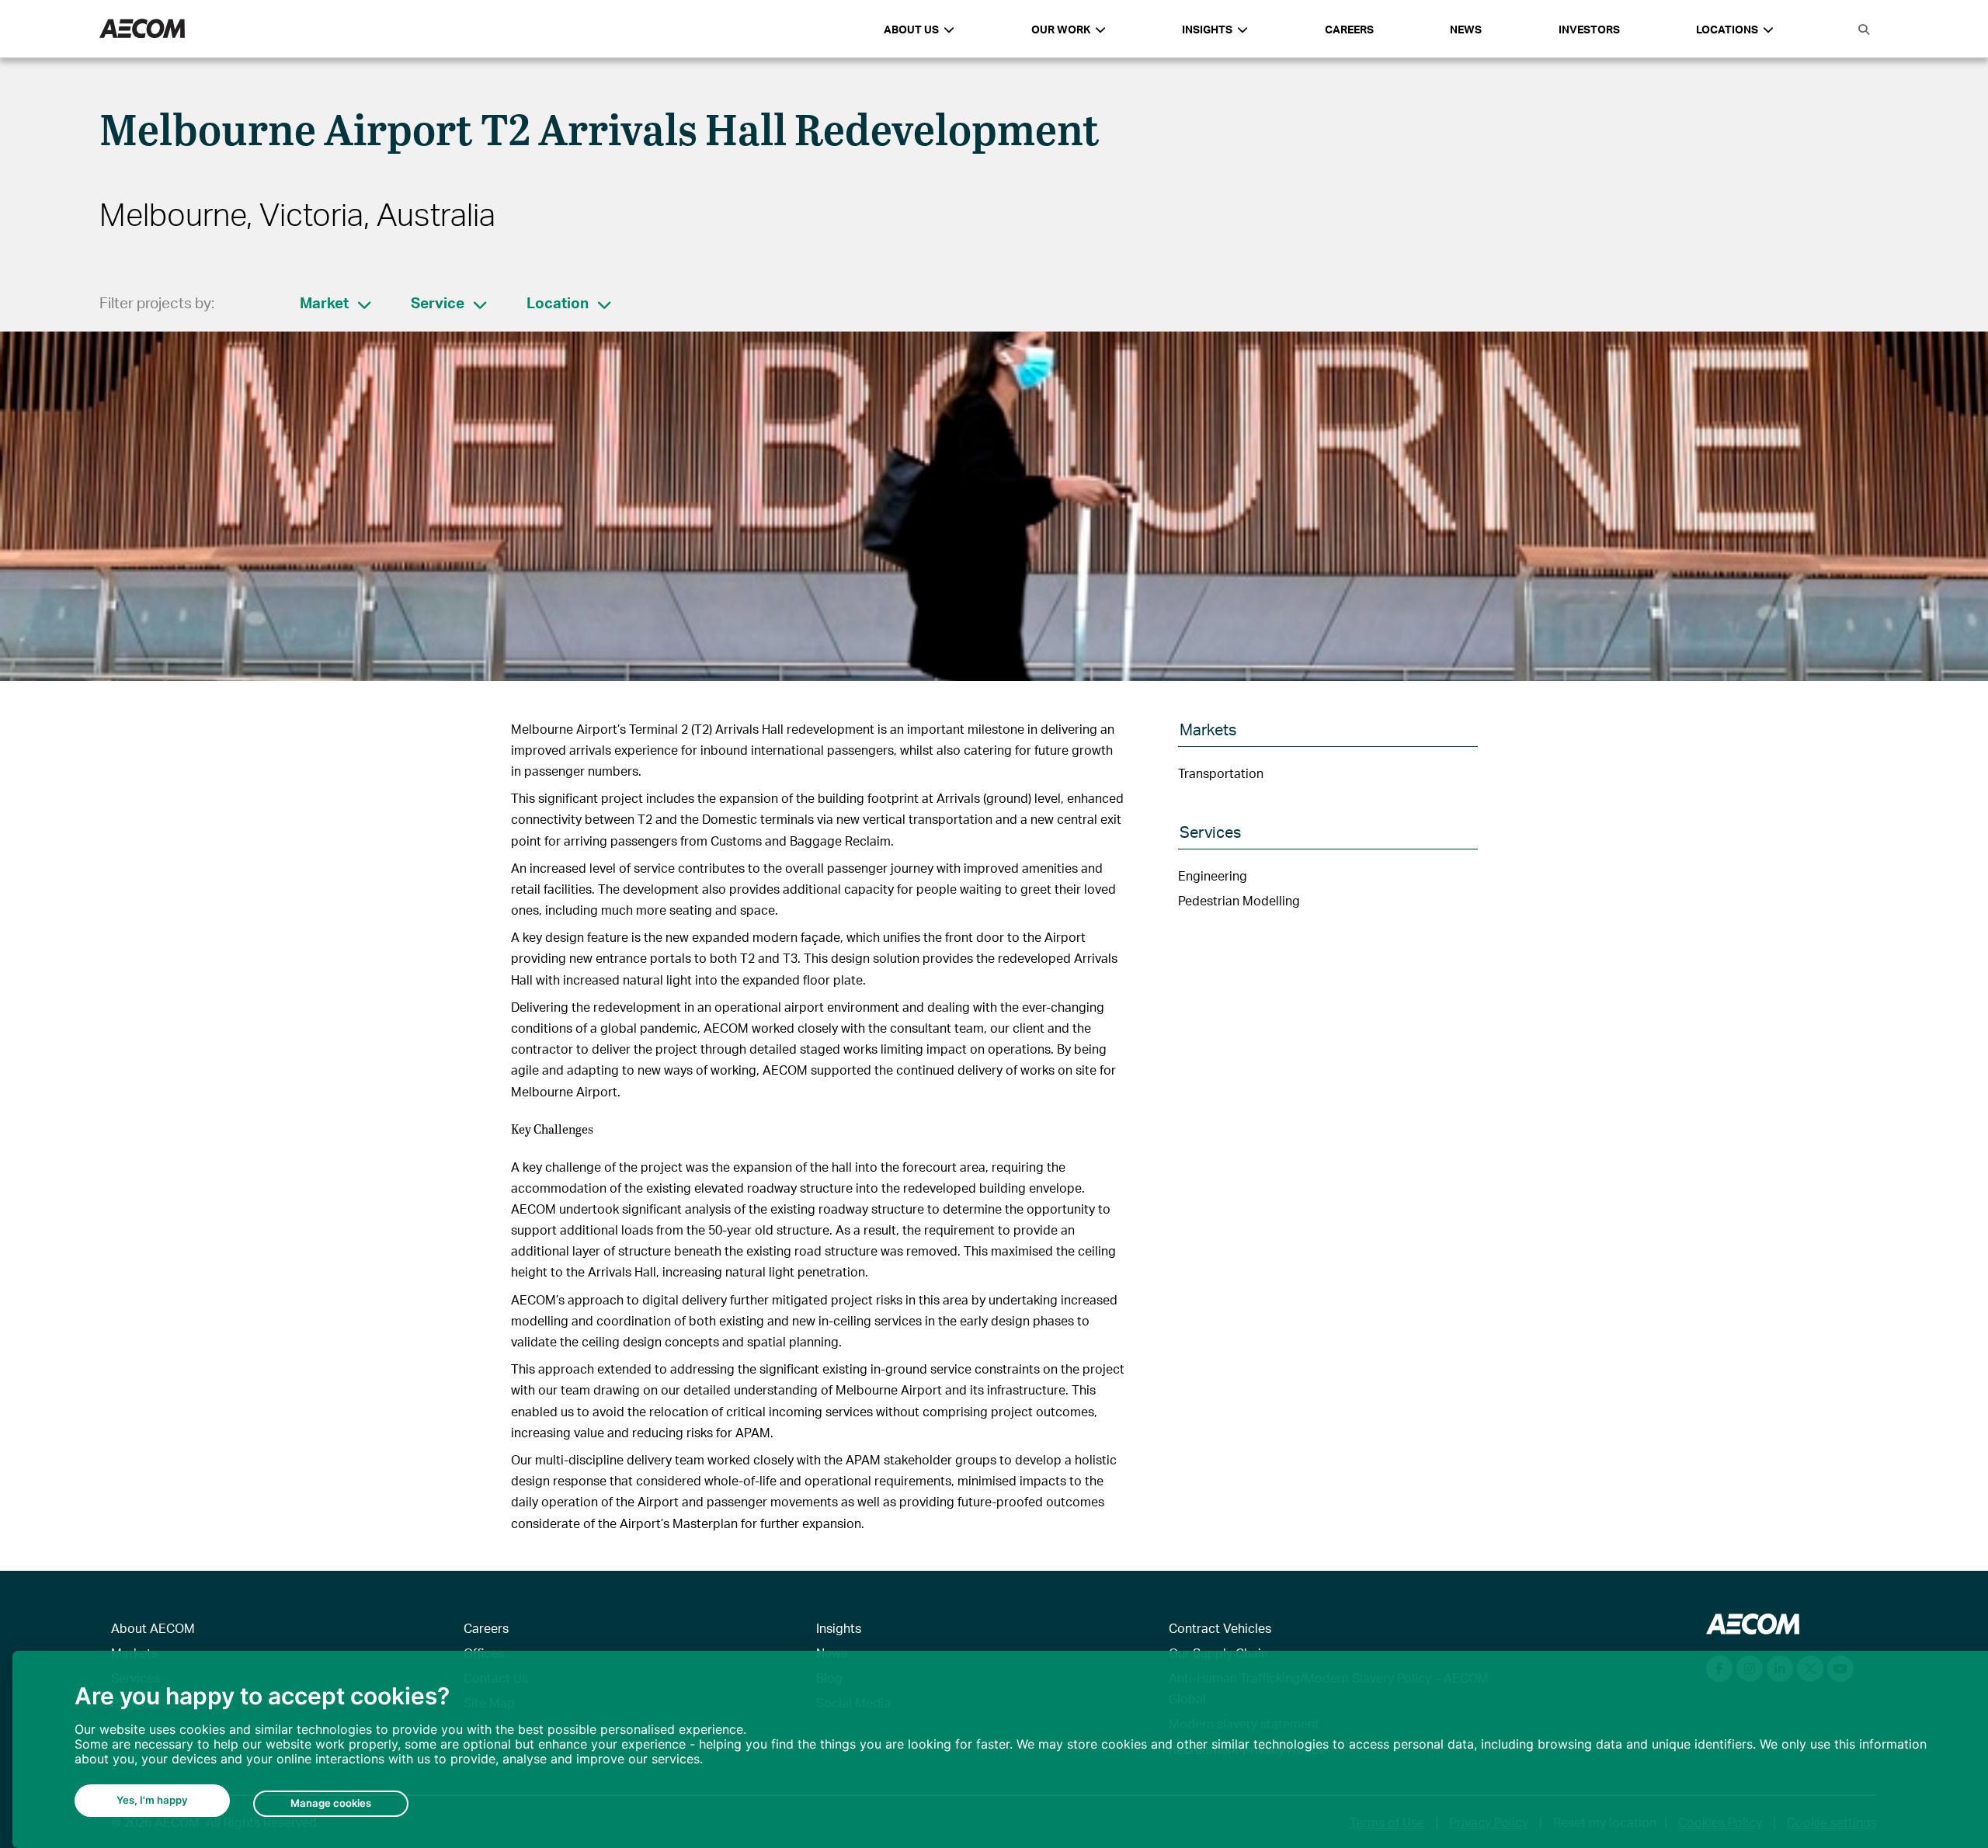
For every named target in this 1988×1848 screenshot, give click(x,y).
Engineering (1213, 875)
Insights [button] (1207, 29)
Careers (1349, 29)
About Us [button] (911, 29)
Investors (1589, 29)
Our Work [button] (1061, 29)
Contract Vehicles (1220, 1628)
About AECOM (153, 1628)
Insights (839, 1628)
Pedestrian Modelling (1239, 900)
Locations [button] (1727, 29)
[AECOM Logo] (142, 29)
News (1466, 29)
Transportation (1221, 773)
